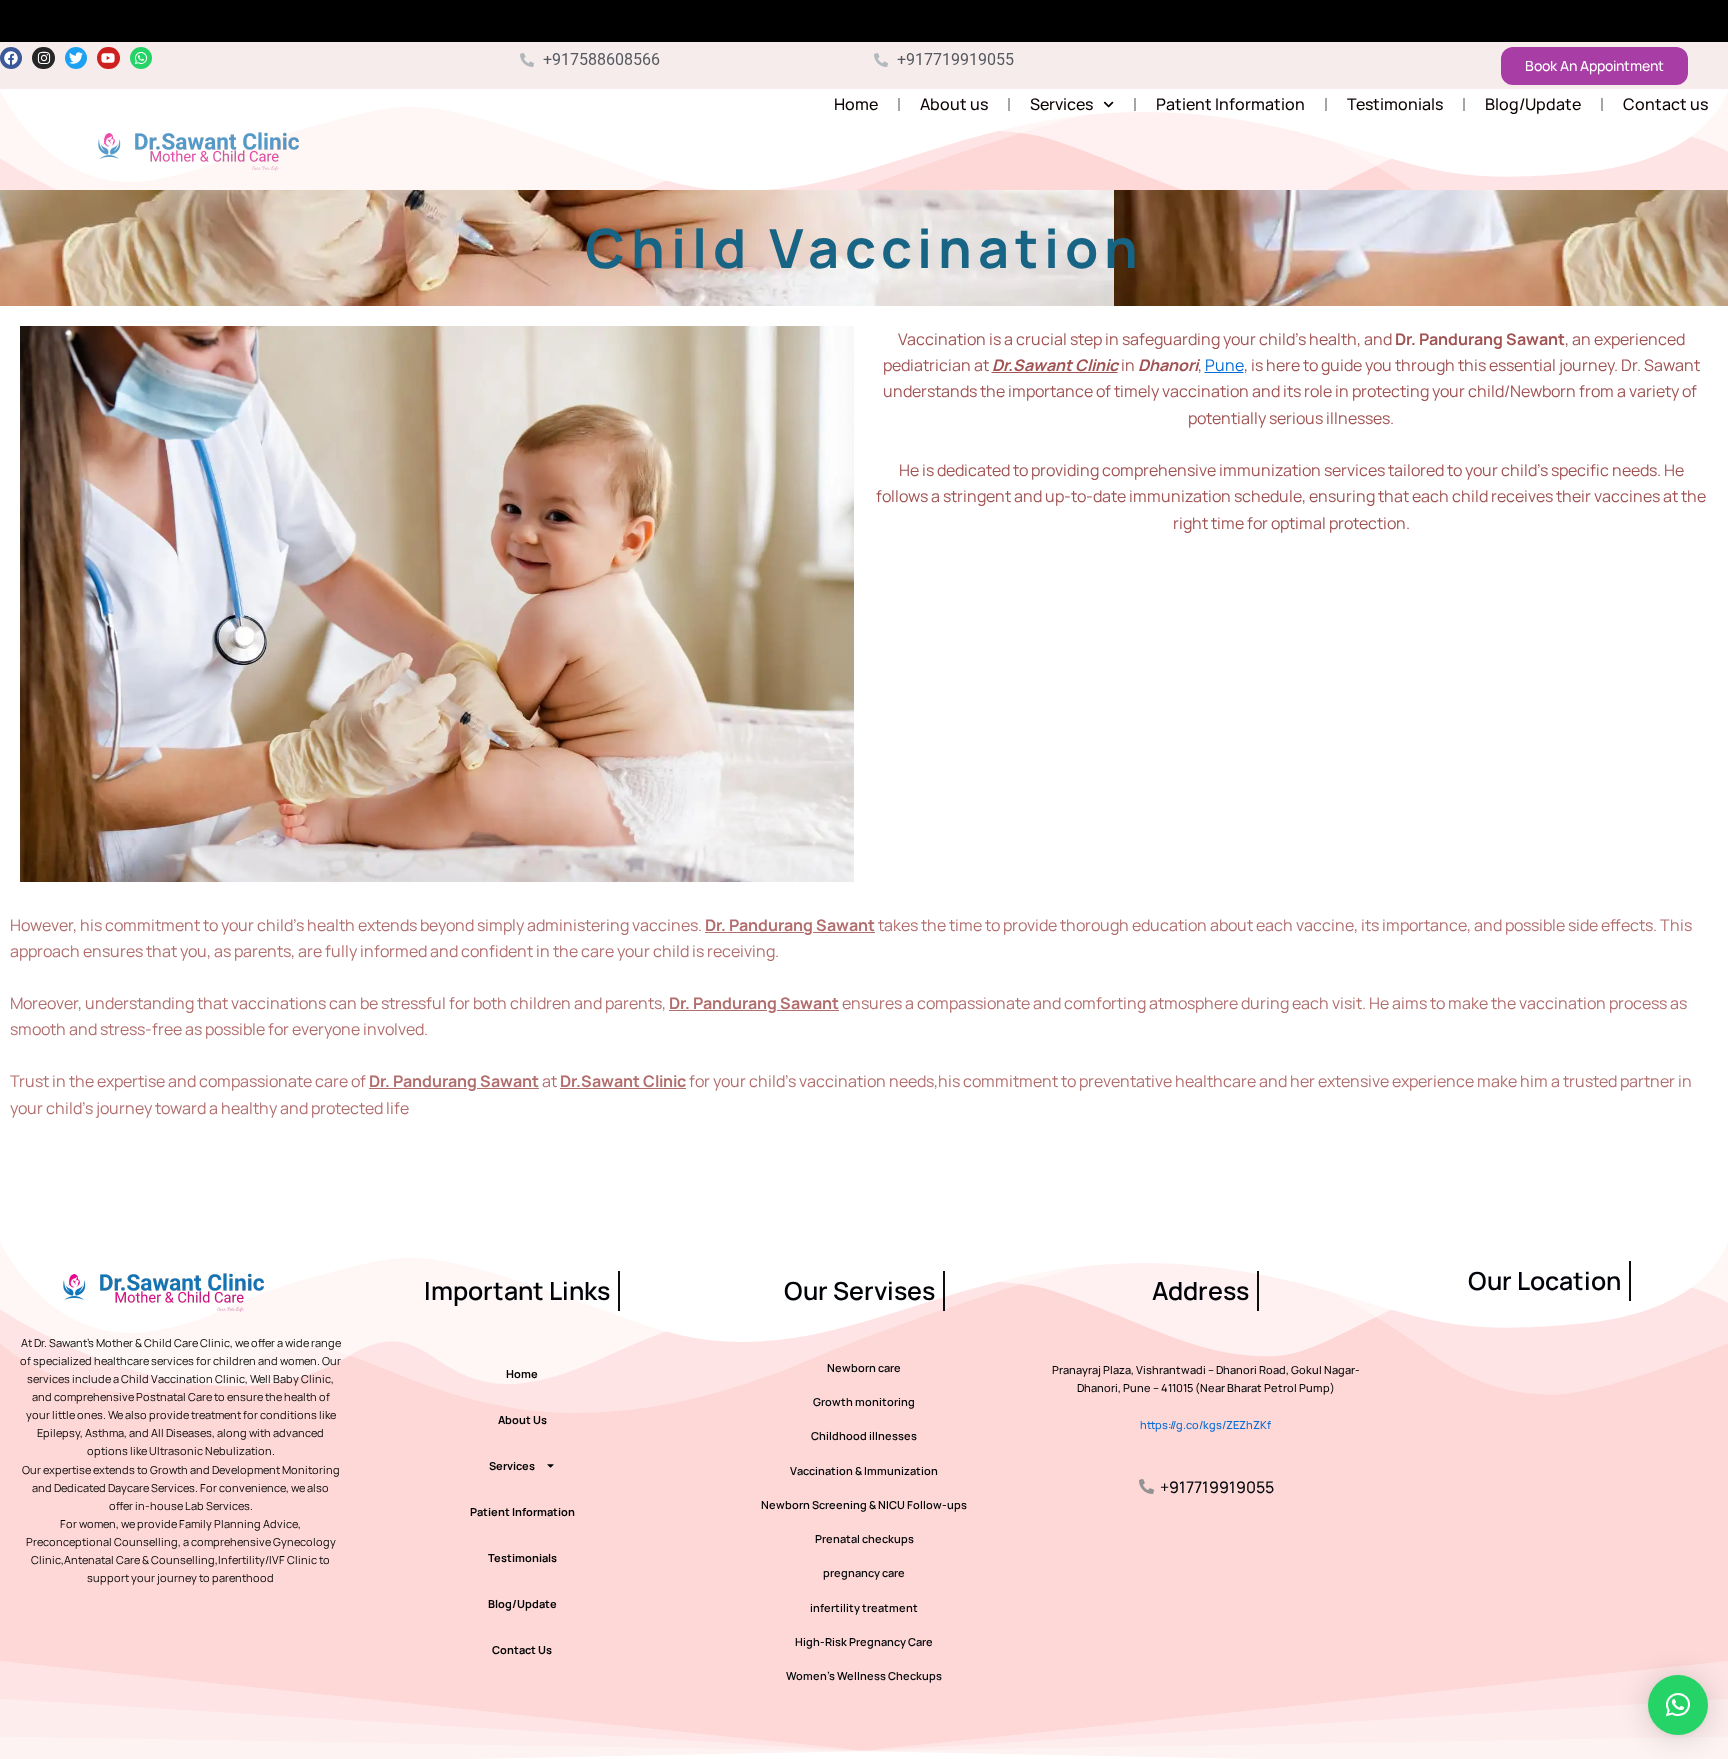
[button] (1678, 1705)
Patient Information (1230, 104)
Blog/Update (1533, 104)
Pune (1224, 365)
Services (1061, 104)
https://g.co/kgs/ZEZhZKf (1205, 1424)
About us (954, 104)
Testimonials (1395, 104)
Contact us (1665, 104)
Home (856, 104)
